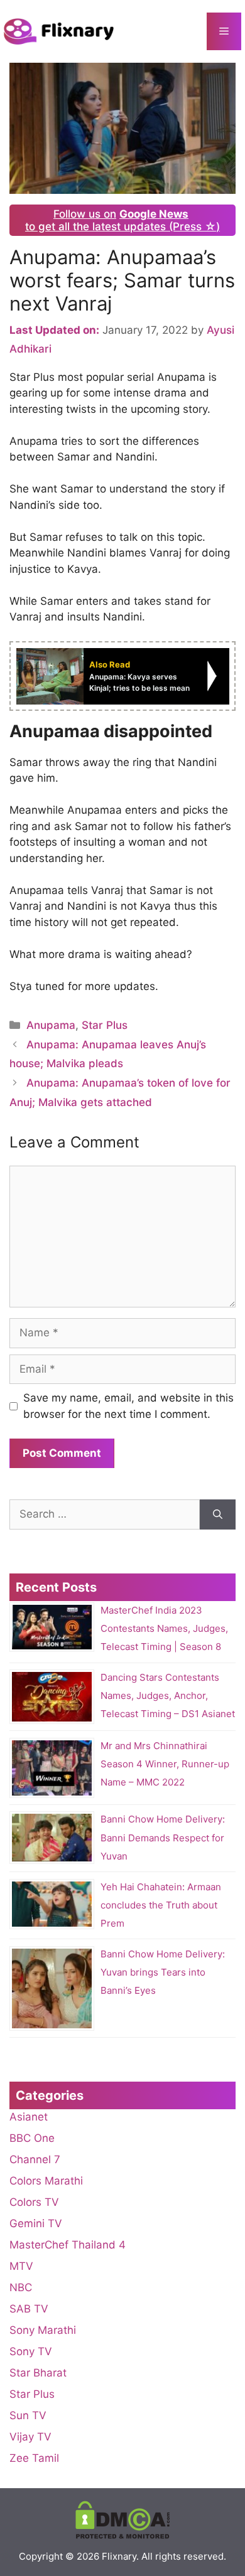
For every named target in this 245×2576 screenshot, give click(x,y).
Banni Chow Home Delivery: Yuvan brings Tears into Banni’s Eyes (163, 1972)
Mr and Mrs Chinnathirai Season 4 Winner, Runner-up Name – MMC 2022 (165, 1764)
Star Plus (105, 1025)
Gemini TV (36, 2223)
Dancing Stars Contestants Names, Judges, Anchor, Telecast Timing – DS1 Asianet (168, 1695)
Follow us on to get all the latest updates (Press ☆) (122, 220)
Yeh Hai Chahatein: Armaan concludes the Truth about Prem (161, 1905)
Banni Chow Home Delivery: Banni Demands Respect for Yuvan (163, 1838)
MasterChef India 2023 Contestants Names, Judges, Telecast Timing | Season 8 (164, 1628)
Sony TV (31, 2351)
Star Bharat (38, 2373)
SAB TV (29, 2309)
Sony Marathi (43, 2330)
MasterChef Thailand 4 (68, 2245)
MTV (21, 2266)
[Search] (218, 1514)
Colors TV (34, 2202)
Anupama (51, 1025)
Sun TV (28, 2415)
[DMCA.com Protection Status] (122, 2536)
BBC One (32, 2138)
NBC (21, 2287)
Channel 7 (35, 2159)
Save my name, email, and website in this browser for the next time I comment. (128, 1406)
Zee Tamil (34, 2458)
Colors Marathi (46, 2181)
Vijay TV (30, 2437)
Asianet (29, 2117)
